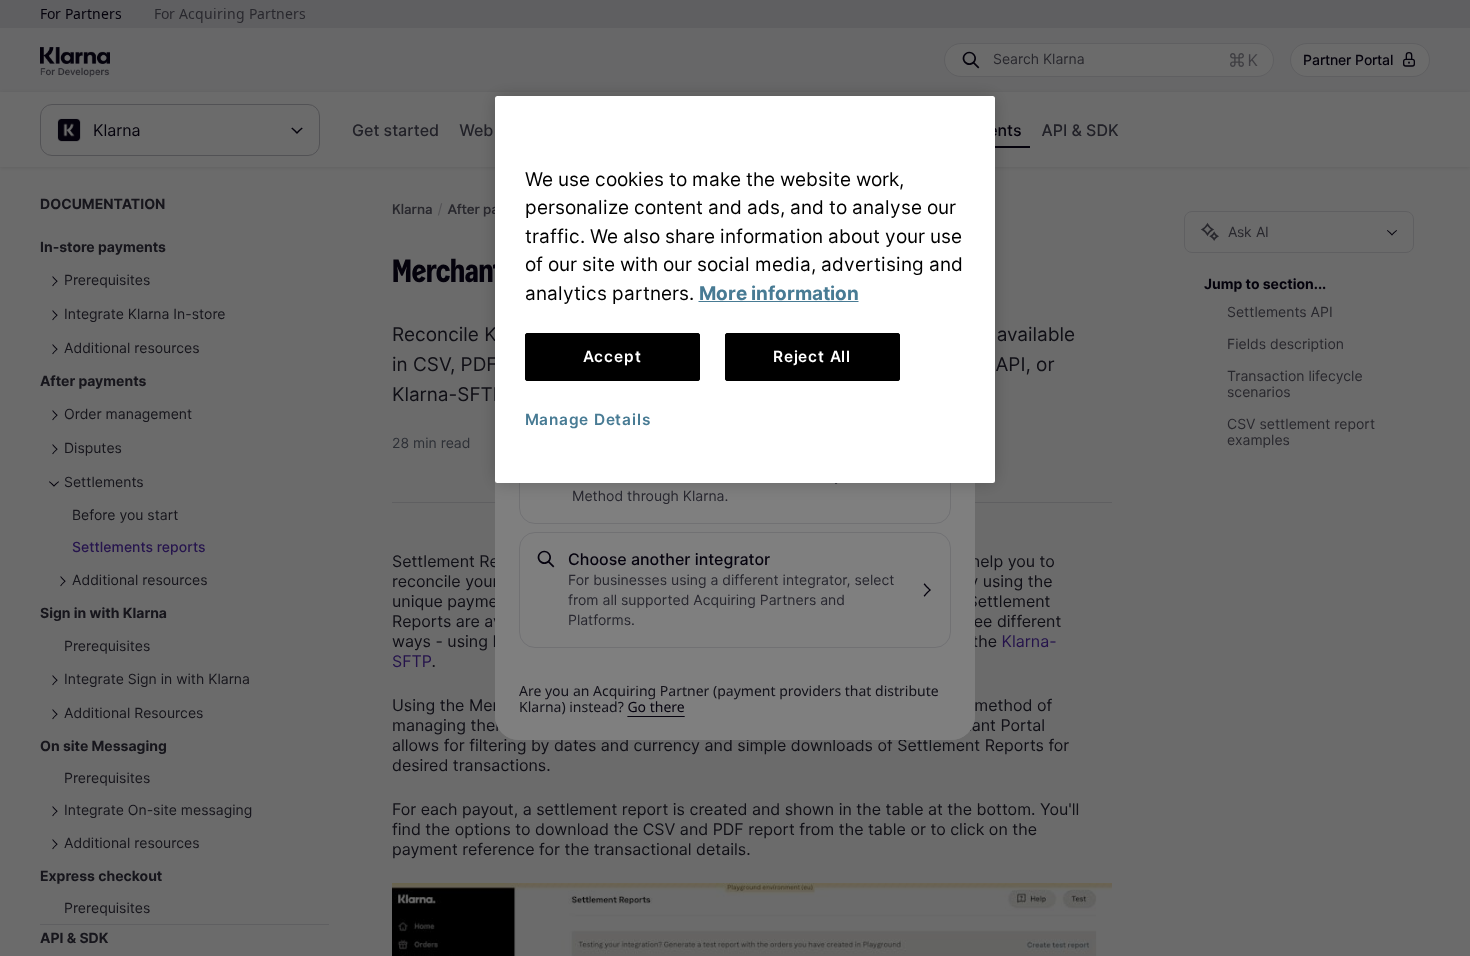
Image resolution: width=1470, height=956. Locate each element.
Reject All (812, 356)
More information (779, 293)
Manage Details (588, 419)
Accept (612, 356)
